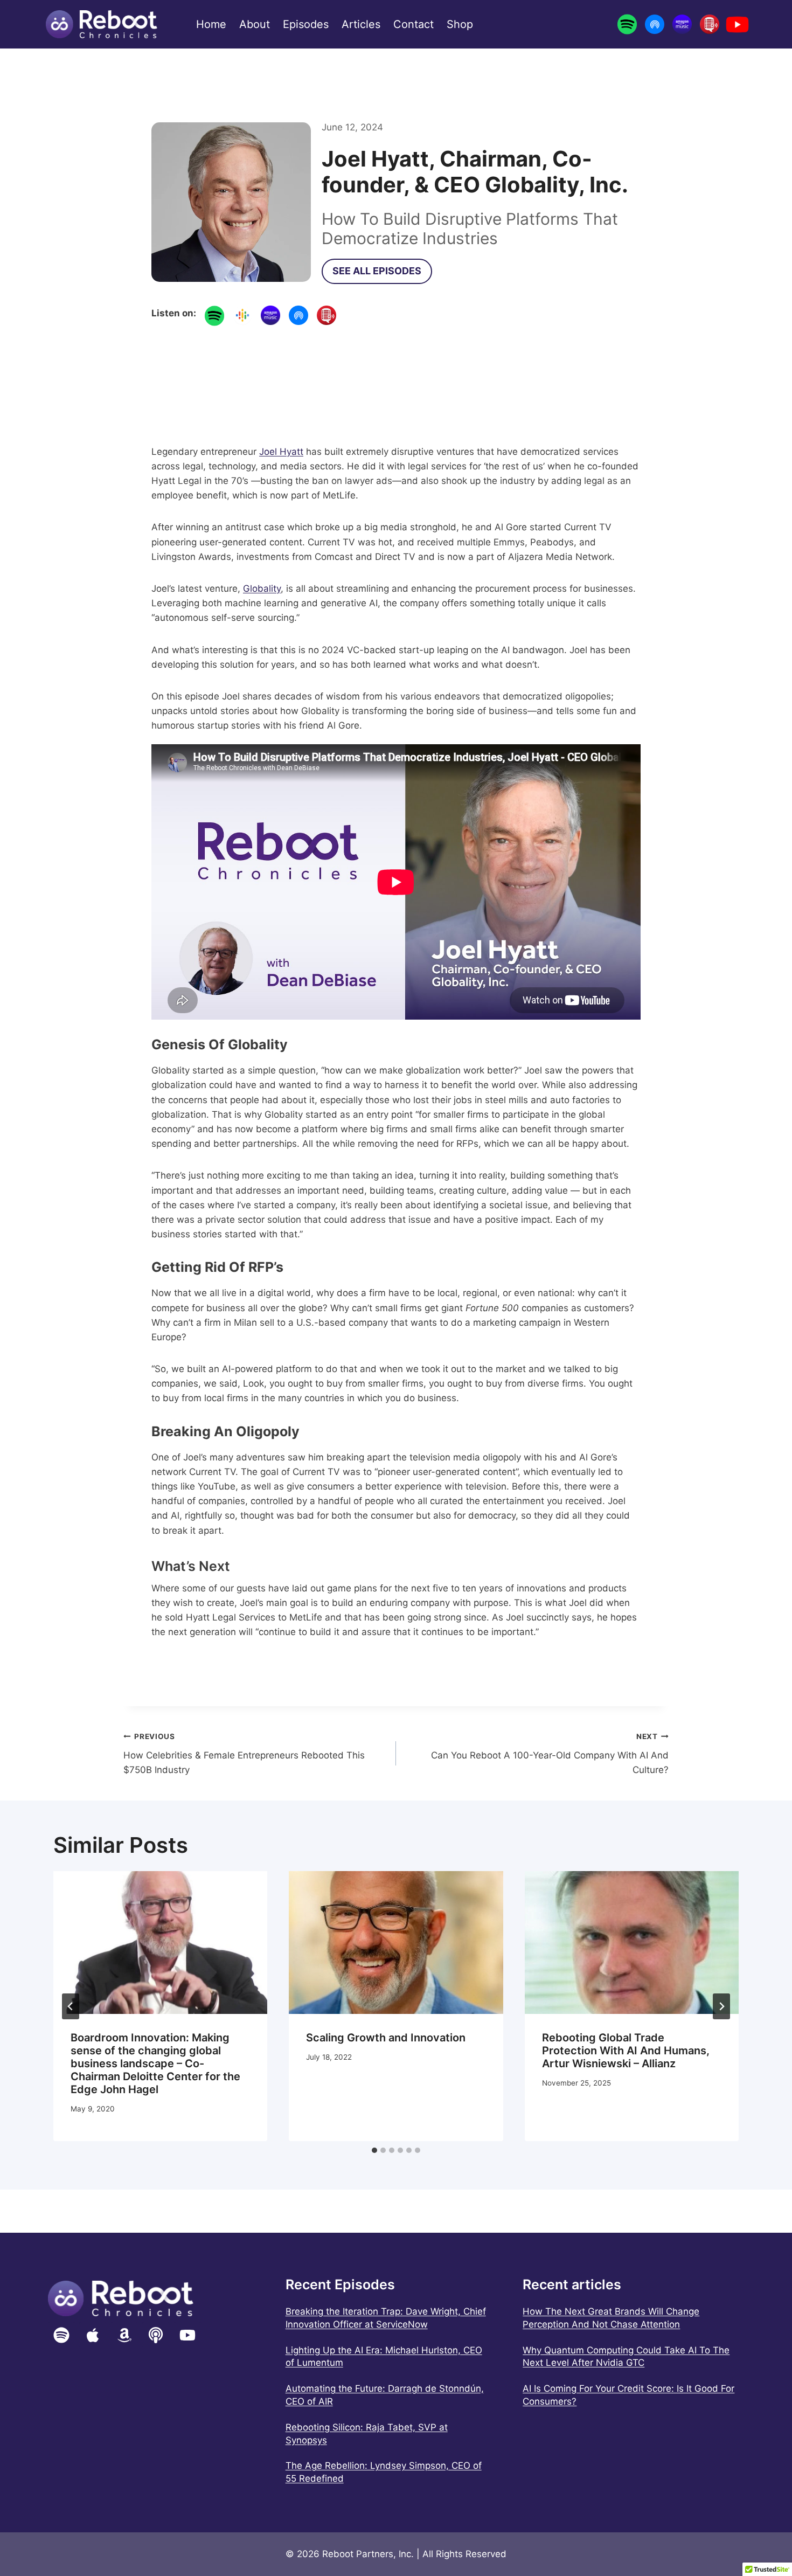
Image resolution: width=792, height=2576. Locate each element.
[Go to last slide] (71, 2006)
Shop (460, 24)
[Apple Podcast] (655, 24)
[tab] (374, 2150)
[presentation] (160, 1943)
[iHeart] (710, 24)
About (255, 24)
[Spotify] (627, 24)
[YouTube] (737, 24)
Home (211, 24)
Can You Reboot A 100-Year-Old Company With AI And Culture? (550, 1754)
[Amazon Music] (682, 24)
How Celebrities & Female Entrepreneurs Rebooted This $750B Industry (244, 1754)
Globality (262, 588)
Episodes (306, 24)
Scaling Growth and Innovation (386, 2038)
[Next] (721, 2006)
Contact (414, 24)
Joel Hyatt (281, 452)
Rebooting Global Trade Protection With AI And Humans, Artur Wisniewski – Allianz (626, 2051)
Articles (361, 24)
